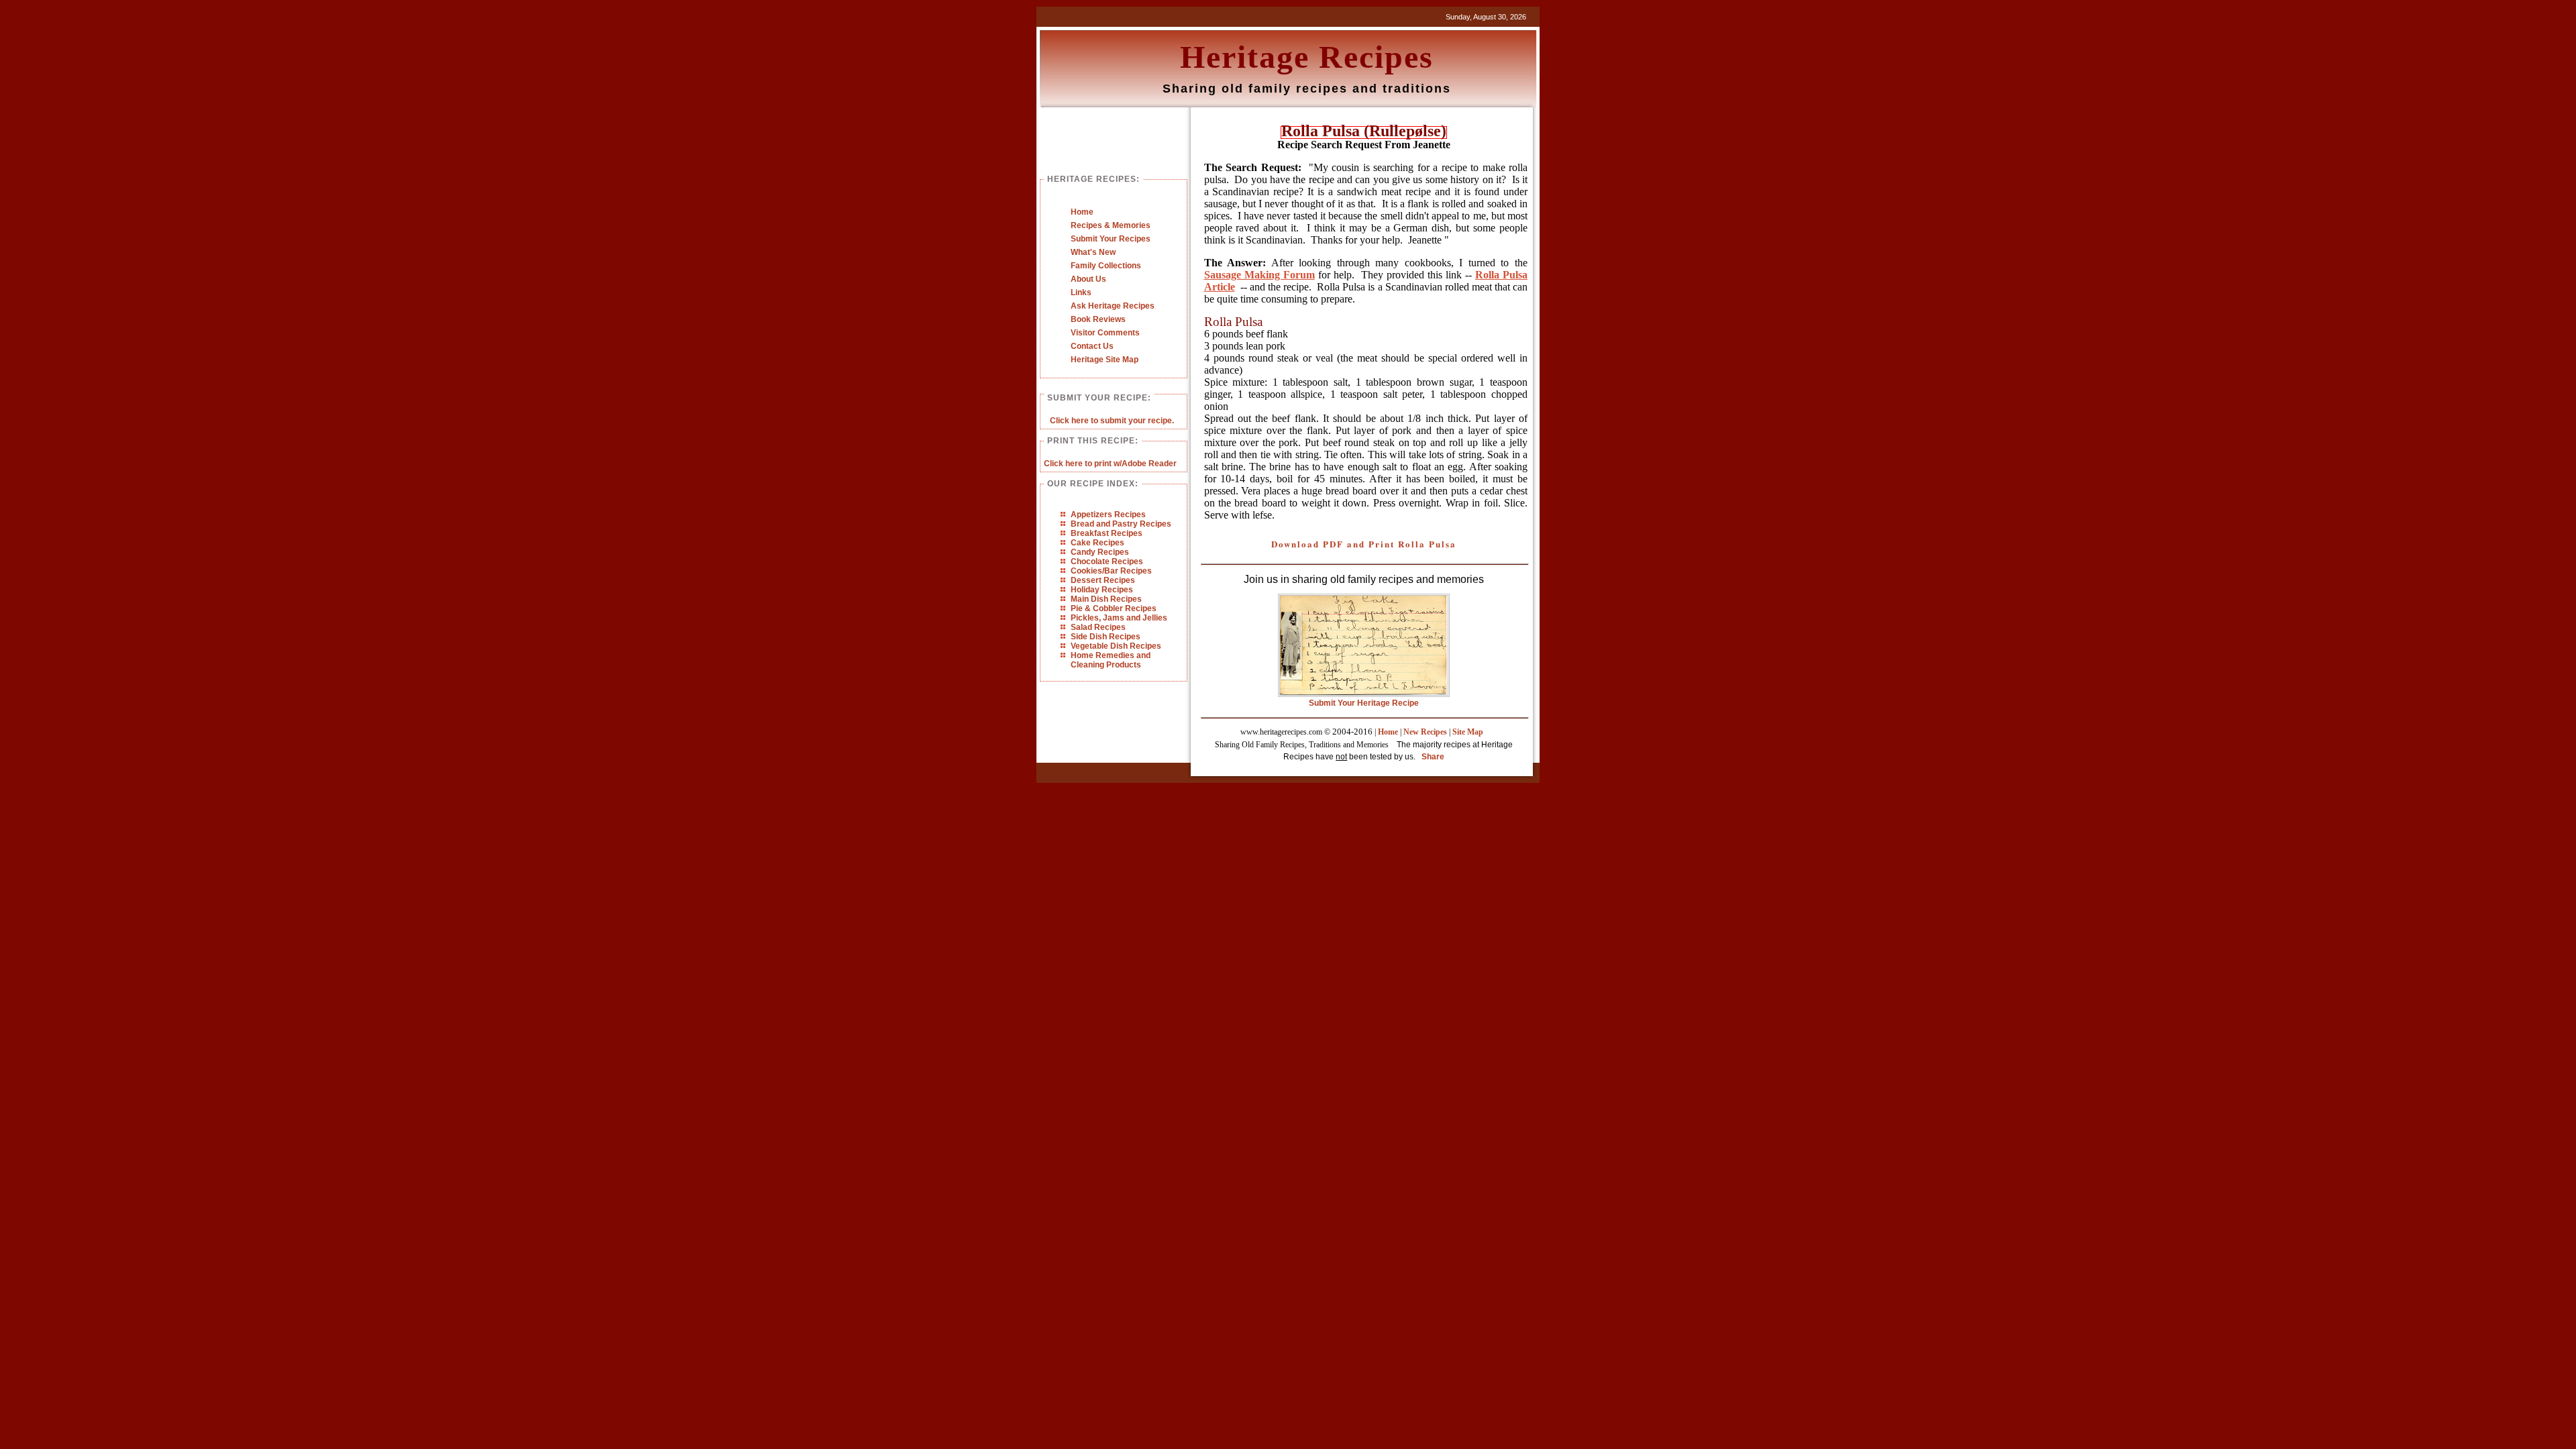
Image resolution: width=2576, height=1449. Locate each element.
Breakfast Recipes (1107, 533)
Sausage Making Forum (1259, 275)
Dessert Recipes (1103, 580)
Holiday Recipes (1102, 590)
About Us (1088, 279)
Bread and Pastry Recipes (1121, 524)
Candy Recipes (1100, 552)
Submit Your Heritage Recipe (1364, 703)
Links (1081, 292)
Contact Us (1092, 346)
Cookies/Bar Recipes (1111, 571)
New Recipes (1425, 732)
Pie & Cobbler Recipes (1114, 608)
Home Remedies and (1111, 655)
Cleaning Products (1106, 665)
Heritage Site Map (1105, 360)
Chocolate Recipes (1107, 561)
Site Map (1468, 732)
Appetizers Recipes (1108, 515)
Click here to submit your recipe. (1112, 421)
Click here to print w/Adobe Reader (1110, 464)
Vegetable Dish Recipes (1116, 646)
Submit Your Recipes (1111, 239)
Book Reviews (1098, 319)
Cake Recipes (1097, 543)
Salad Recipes (1098, 627)
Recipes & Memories (1111, 225)
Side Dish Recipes (1106, 637)
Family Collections (1106, 266)
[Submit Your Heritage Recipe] (1364, 694)
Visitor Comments (1105, 333)
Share (1433, 757)
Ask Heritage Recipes (1113, 306)
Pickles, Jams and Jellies (1119, 618)
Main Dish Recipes (1106, 599)
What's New (1093, 252)
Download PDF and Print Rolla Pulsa (1364, 544)
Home (1082, 212)
